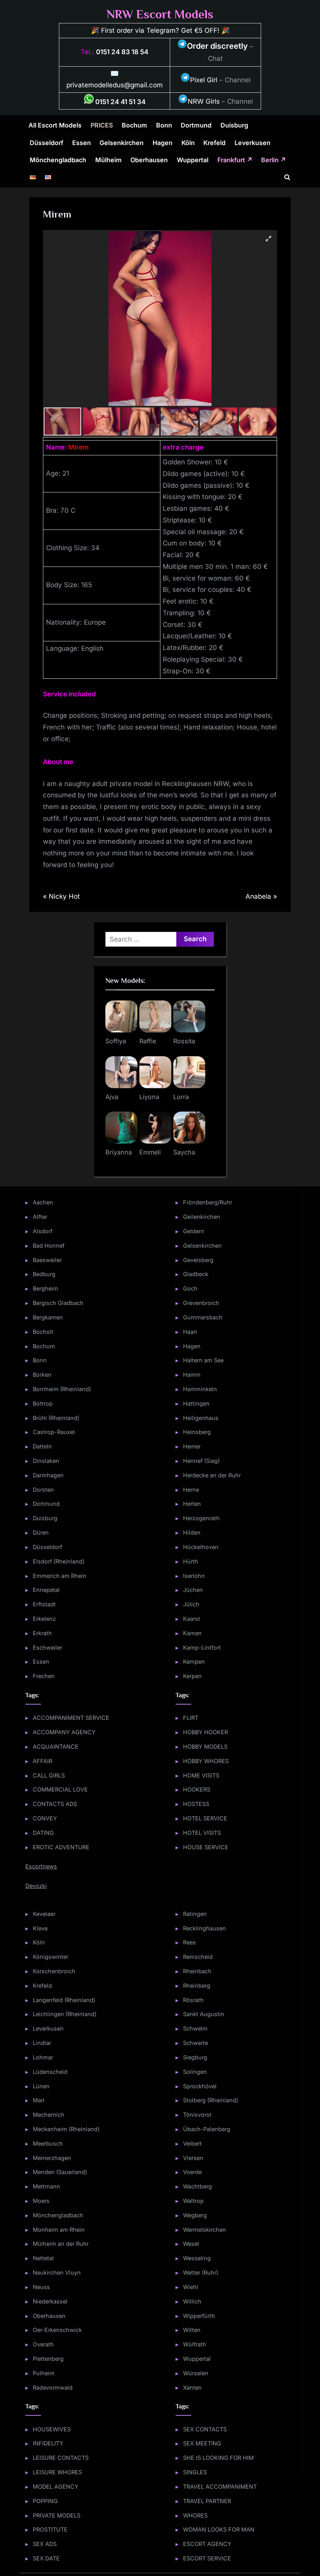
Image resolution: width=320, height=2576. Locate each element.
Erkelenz (44, 1619)
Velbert (192, 2143)
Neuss (41, 2287)
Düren (41, 1532)
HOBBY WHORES (206, 1761)
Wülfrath (195, 2344)
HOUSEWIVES (52, 2429)
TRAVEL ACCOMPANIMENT (220, 2487)
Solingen (195, 2072)
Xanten (192, 2387)
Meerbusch (48, 2143)
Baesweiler (47, 1260)
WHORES (195, 2515)
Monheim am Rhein (59, 2230)
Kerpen (192, 1676)
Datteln (42, 1446)
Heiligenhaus (201, 1418)
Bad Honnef (49, 1246)
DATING (43, 1833)
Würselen (196, 2373)
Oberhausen (149, 160)
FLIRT (191, 1718)
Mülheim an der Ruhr (61, 2244)
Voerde (192, 2172)
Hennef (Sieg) (201, 1461)
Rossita (184, 1041)
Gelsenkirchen (122, 143)
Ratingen (195, 1914)
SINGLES (195, 2472)
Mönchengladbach (58, 160)
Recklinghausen (204, 1928)
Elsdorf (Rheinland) (59, 1561)
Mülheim (108, 160)
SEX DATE (46, 2558)
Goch (190, 1288)
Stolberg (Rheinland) (211, 2100)
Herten (192, 1504)
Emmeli (150, 1152)
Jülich (191, 1604)
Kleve (40, 1928)
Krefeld (214, 143)
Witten (192, 2330)
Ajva (112, 1097)
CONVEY (45, 1818)
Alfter (40, 1217)
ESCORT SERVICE (207, 2558)
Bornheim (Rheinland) (62, 1389)
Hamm (192, 1375)
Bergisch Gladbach (58, 1303)
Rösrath (193, 2000)
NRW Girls (204, 101)
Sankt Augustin (204, 2014)
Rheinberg (197, 1986)
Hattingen (196, 1403)
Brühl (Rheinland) (56, 1418)
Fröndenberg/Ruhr (208, 1202)
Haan (190, 1332)
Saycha (184, 1152)
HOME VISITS (201, 1775)
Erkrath (42, 1633)
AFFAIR (43, 1761)
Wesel (191, 2244)
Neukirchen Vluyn (57, 2272)
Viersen (193, 2158)
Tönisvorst (197, 2115)
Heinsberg (197, 1432)
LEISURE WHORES (57, 2472)
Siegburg (195, 2057)
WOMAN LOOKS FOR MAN (219, 2529)
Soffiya (116, 1041)
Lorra (181, 1097)
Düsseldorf (46, 143)
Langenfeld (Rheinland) (64, 2000)
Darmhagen (48, 1475)
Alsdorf (43, 1231)
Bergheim (45, 1288)
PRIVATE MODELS (57, 2515)
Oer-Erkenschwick (57, 2330)
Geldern (194, 1231)
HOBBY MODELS (205, 1747)
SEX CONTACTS (205, 2429)
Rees (189, 1942)
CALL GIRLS (49, 1775)
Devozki (36, 1886)
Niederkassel (50, 2301)
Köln (188, 143)
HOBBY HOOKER (205, 1732)
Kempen (194, 1662)
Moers (41, 2201)
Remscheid (198, 1957)
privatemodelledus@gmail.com (115, 85)
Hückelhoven (201, 1547)
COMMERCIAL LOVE (60, 1789)
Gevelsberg (198, 1260)
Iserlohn (194, 1576)
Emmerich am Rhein (60, 1576)
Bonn (164, 125)
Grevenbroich (201, 1303)
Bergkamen (48, 1317)
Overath (43, 2344)
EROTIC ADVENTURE (61, 1847)
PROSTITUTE (50, 2529)
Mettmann (46, 2186)
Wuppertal (193, 160)
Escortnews (41, 1866)
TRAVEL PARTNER (207, 2501)
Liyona (149, 1097)
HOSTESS (196, 1804)
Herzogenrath (201, 1518)
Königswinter (51, 1957)
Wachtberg (197, 2186)
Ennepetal (46, 1590)
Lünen (41, 2086)
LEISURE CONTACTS (61, 2458)
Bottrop (43, 1403)
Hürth (191, 1561)
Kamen (192, 1633)
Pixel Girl (204, 80)
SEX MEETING (202, 2443)
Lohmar (43, 2057)
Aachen (43, 1202)
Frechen (44, 1676)
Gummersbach (203, 1317)
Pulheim (44, 2373)
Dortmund (196, 125)
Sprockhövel (200, 2086)
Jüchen (193, 1590)
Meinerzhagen (52, 2158)
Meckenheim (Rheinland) (66, 2129)
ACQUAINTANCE (56, 1747)
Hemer (192, 1446)
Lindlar (42, 2043)
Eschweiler (47, 1647)
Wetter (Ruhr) (201, 2272)
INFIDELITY (48, 2443)
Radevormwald (53, 2387)
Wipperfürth (199, 2316)
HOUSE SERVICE (206, 1847)
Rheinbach (197, 1971)
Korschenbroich (54, 1971)
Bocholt (43, 1332)
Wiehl (191, 2287)
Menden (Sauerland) (60, 2172)
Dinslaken (46, 1461)
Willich (192, 2301)
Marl (39, 2100)
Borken (42, 1375)
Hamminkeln (200, 1389)
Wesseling (197, 2258)
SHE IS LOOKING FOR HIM (218, 2458)
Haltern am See (203, 1360)
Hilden (192, 1532)
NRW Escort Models (160, 14)
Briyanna (119, 1152)
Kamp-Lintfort (202, 1647)
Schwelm (195, 2028)
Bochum (134, 125)
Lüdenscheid (50, 2072)
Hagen (163, 143)
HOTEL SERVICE (205, 1818)
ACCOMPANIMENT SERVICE (71, 1718)
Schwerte (196, 2043)
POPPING (45, 2501)
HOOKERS (197, 1789)
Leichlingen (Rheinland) (65, 2014)
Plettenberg (48, 2359)
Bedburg (44, 1274)
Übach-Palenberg (207, 2129)
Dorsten (43, 1490)
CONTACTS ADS (55, 1804)
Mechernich (49, 2115)
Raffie (148, 1041)
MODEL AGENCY (56, 2487)
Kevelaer (44, 1914)
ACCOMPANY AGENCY (64, 1732)
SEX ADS (45, 2544)
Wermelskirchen (204, 2230)
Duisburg (234, 125)
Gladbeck (196, 1274)
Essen (82, 143)
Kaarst (192, 1619)
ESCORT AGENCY (207, 2544)
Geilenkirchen (202, 1217)
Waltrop (193, 2201)
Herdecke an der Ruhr (212, 1475)
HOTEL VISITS (202, 1833)
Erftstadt (44, 1604)
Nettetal (43, 2258)
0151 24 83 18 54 (122, 52)
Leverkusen (252, 143)
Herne (191, 1490)
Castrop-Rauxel (54, 1432)
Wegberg (195, 2215)
